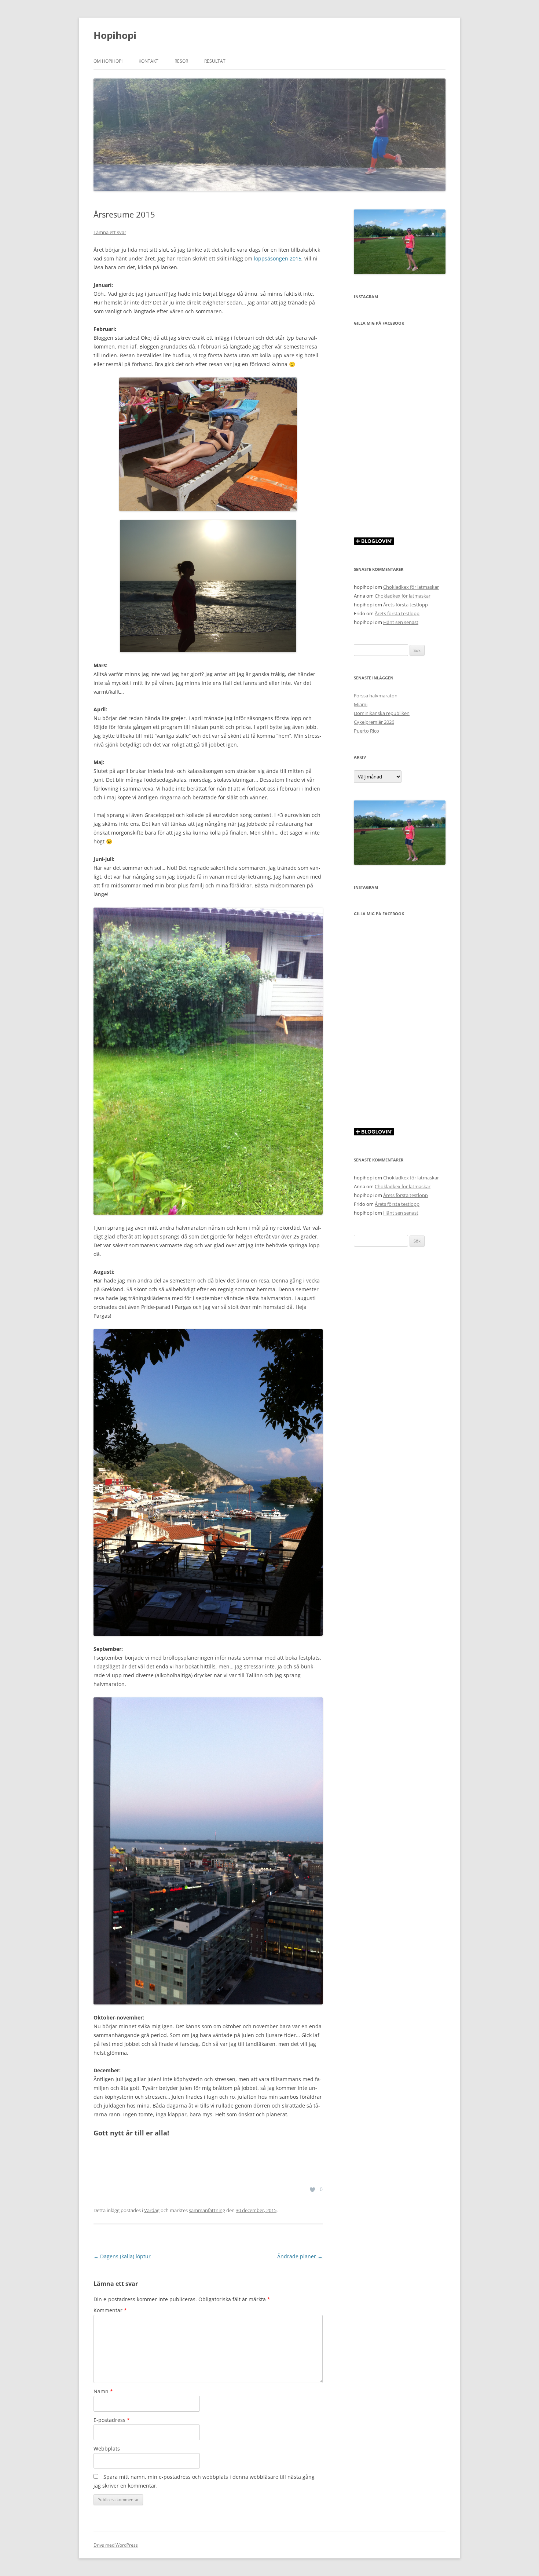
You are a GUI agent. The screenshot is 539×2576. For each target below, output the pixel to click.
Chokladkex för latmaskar (411, 587)
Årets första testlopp (406, 605)
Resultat (215, 61)
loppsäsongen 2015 (277, 258)
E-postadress (112, 2420)
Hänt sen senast (401, 622)
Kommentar (110, 2310)
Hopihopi (115, 35)
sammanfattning (207, 2210)
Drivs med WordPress (116, 2545)
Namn (103, 2391)
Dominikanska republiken (382, 713)
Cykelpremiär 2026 (374, 722)
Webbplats (107, 2449)
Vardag (152, 2210)
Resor (181, 61)
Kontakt (148, 61)
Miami (361, 704)
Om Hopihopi (108, 61)
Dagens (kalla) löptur (122, 2256)
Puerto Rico (366, 731)
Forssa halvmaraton (376, 696)
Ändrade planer (300, 2256)
